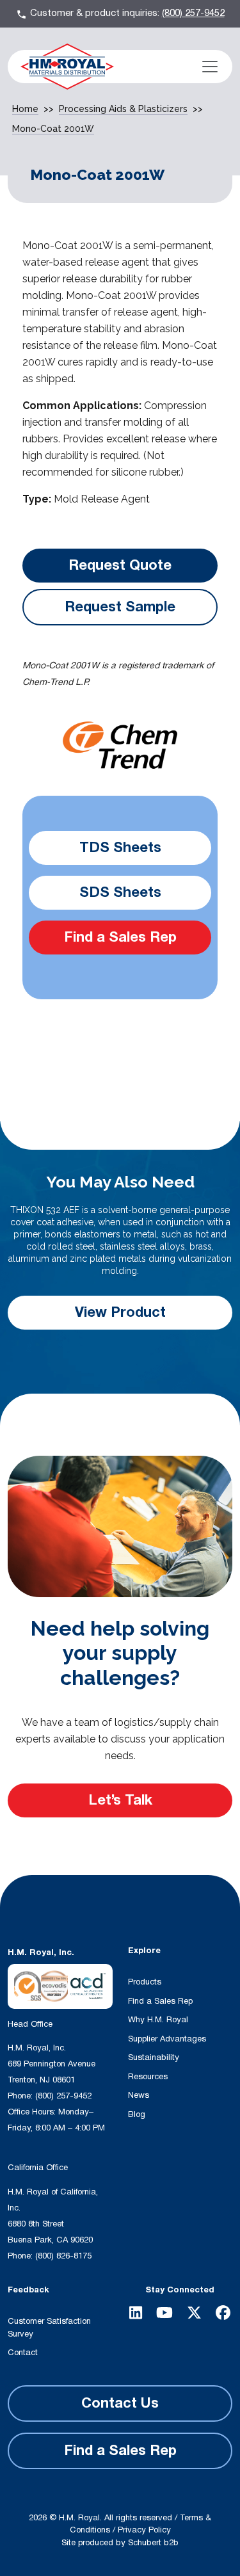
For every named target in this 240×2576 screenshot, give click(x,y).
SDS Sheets (120, 892)
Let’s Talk (120, 1800)
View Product (120, 1312)
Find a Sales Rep (120, 937)
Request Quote (120, 565)
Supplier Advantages (167, 2039)
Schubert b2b (153, 2543)
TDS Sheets (120, 848)
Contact (23, 2353)
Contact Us (120, 2403)
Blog (137, 2114)
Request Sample (120, 607)
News (139, 2095)
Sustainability (154, 2057)
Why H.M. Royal (158, 2020)
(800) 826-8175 (63, 2256)
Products (145, 1982)
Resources (148, 2077)
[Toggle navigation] (210, 67)
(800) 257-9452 (193, 13)
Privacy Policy (144, 2530)
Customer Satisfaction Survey (49, 2328)
